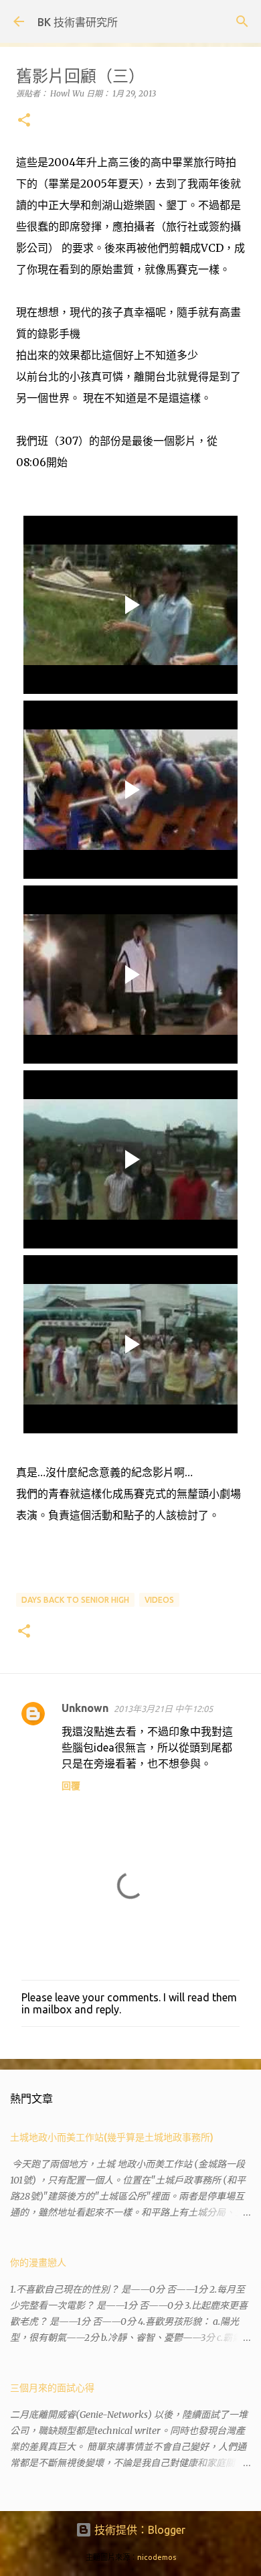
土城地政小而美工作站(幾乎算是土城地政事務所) (112, 2137)
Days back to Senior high (75, 1600)
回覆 (71, 1786)
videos (159, 1600)
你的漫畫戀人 (38, 2263)
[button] (24, 121)
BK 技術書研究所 (78, 22)
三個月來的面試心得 (52, 2388)
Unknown (85, 1708)
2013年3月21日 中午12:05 (163, 1709)
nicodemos (157, 2557)
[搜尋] (242, 21)
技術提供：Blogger (139, 2530)
